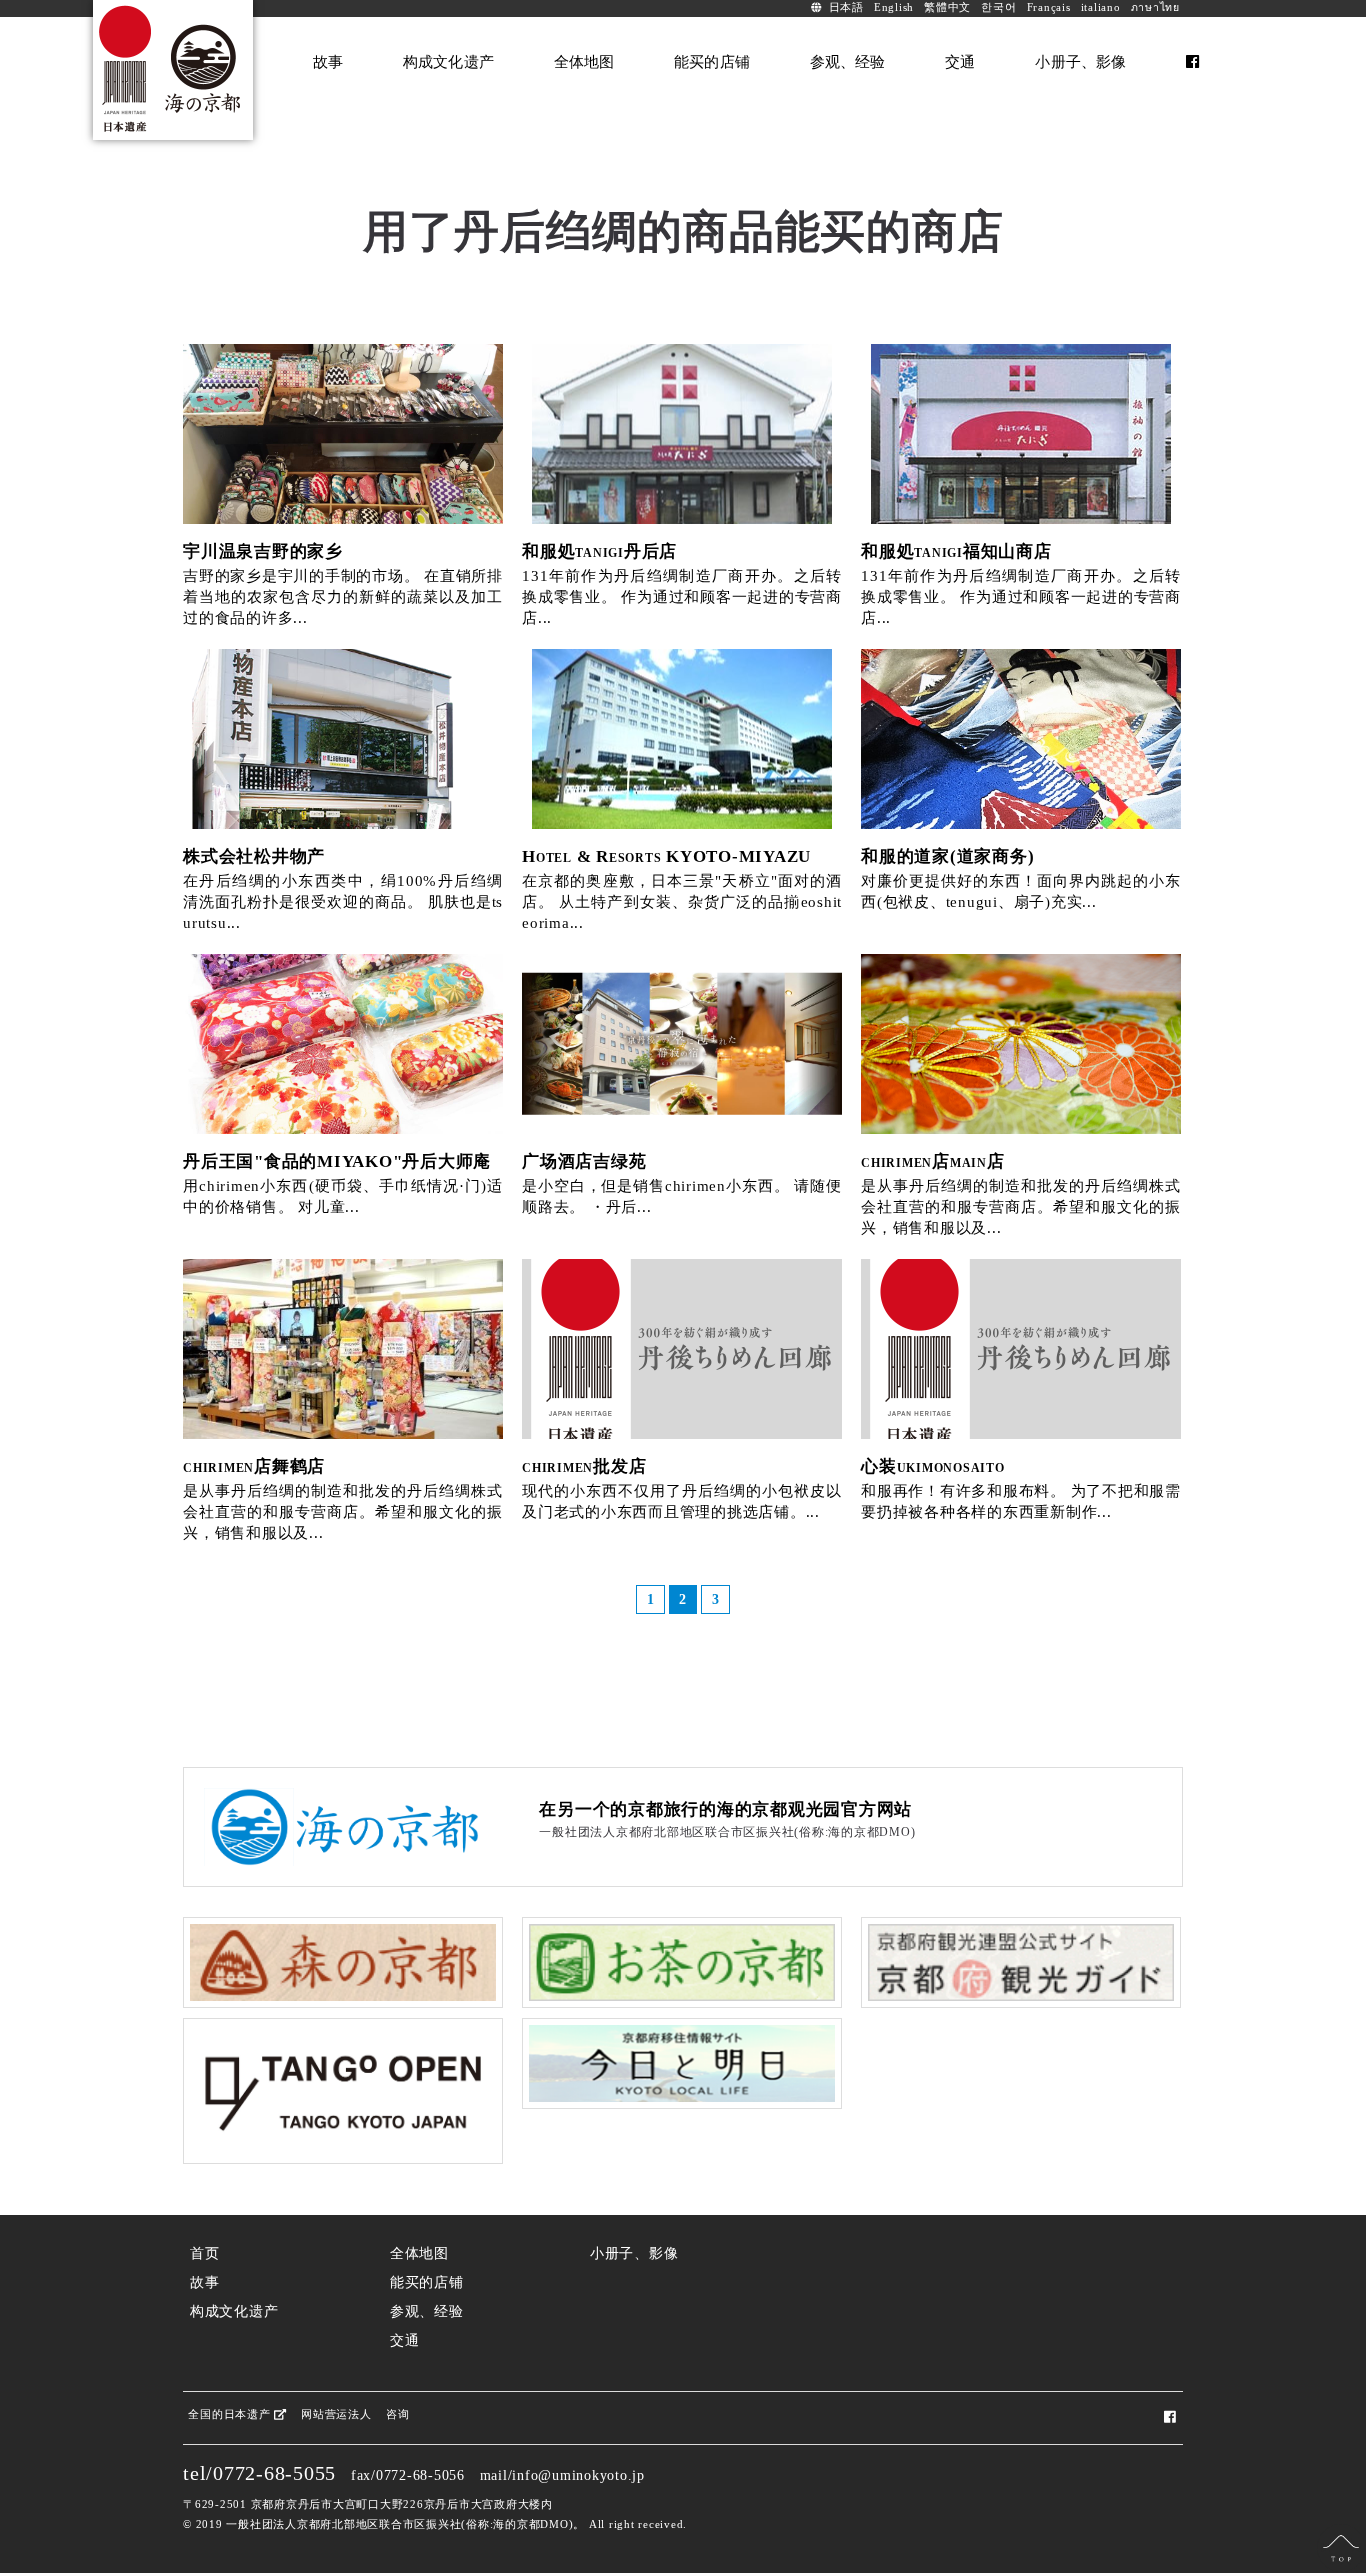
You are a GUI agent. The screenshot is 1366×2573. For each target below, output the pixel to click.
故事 (205, 2282)
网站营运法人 (336, 2414)
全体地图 (419, 2253)
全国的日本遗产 (231, 2414)
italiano (1101, 7)
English (894, 7)
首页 (205, 2253)
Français (1049, 7)
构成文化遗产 (234, 2311)
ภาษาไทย (1155, 7)
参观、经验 (427, 2311)
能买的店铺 (427, 2282)
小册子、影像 (634, 2253)
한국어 (998, 7)
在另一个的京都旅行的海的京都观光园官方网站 (725, 1809)
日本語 (846, 7)
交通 (405, 2340)
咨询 (398, 2414)
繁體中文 (947, 7)
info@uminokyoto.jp (578, 2475)
